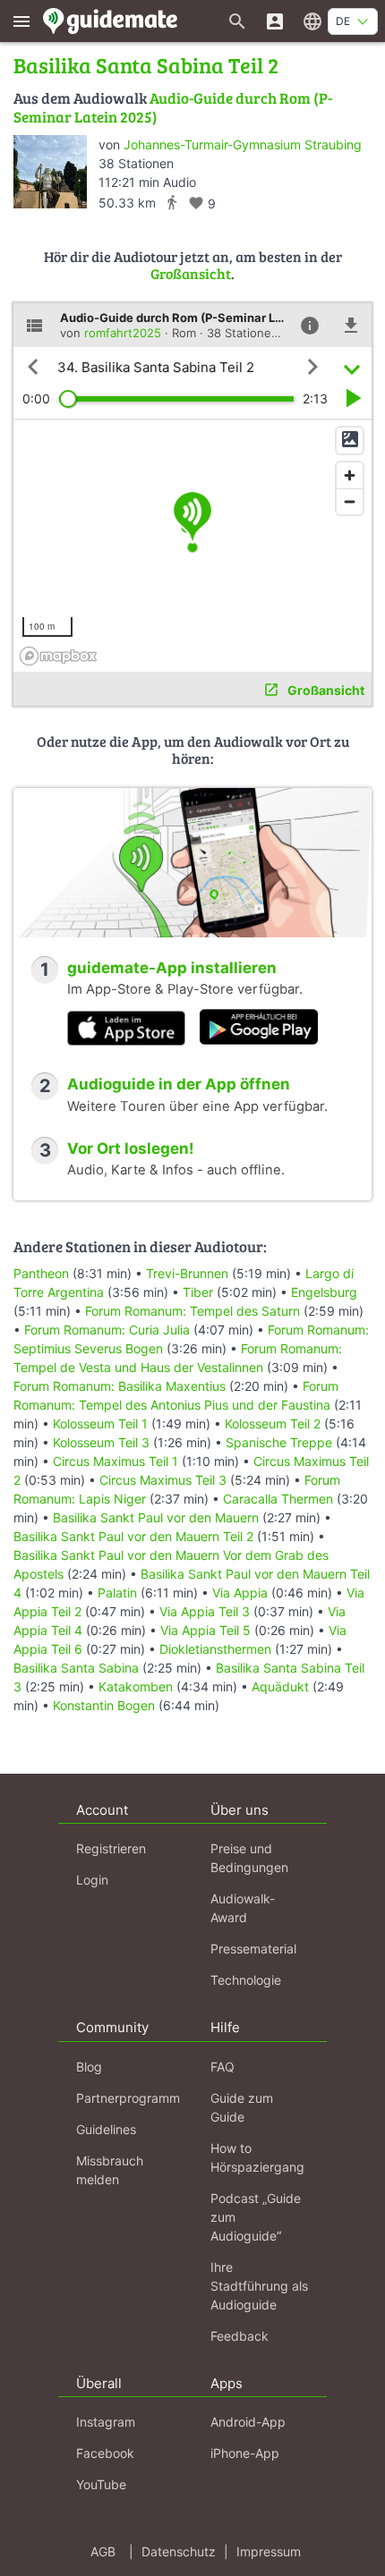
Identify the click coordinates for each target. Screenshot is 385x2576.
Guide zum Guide (242, 2107)
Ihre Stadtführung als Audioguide (259, 2286)
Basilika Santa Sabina (78, 1668)
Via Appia (240, 1593)
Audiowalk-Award (243, 1908)
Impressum (269, 2551)
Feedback (240, 2336)
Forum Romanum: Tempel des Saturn (194, 1311)
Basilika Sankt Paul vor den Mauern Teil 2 (133, 1536)
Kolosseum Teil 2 (273, 1424)
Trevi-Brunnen (187, 1273)
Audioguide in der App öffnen (179, 1084)
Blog (89, 2067)
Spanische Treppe (281, 1442)
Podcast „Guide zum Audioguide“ (256, 2217)
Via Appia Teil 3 (205, 1611)
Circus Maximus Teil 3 (163, 1480)
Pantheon (41, 1273)
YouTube (101, 2484)
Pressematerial (253, 1949)
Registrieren (111, 1848)
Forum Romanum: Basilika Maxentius (120, 1386)
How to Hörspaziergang (257, 2157)
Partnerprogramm (128, 2098)
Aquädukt (282, 1686)
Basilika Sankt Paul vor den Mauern (158, 1517)
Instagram (106, 2422)
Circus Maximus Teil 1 (115, 1461)
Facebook (105, 2453)
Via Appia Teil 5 (205, 1630)
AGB (103, 2551)
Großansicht (191, 273)
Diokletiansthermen (217, 1649)
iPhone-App (245, 2453)
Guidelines (106, 2129)
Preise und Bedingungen (249, 1858)
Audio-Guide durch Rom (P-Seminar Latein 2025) (173, 107)
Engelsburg (324, 1292)
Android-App (248, 2422)
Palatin (119, 1593)
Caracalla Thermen (280, 1499)
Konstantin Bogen (106, 1705)
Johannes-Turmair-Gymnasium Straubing (243, 144)
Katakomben (137, 1686)
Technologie (246, 1980)
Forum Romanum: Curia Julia (107, 1330)
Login (92, 1880)
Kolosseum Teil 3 (101, 1442)
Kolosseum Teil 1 (100, 1424)
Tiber (198, 1292)
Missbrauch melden (110, 2170)
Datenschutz (179, 2551)
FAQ (222, 2067)
